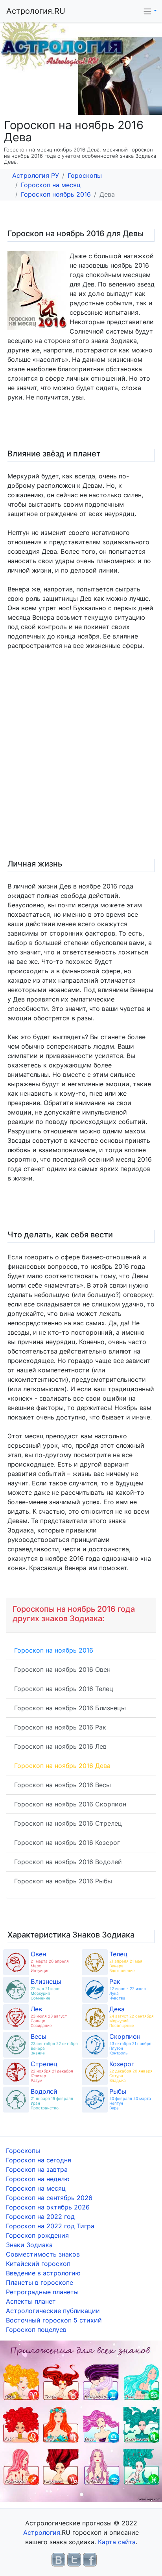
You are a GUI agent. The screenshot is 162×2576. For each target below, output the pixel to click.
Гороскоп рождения (37, 2235)
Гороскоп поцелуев (36, 2330)
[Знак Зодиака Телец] (95, 1962)
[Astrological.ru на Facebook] (90, 2559)
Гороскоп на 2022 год (40, 2217)
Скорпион (125, 2036)
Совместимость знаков (43, 2254)
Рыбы (118, 2091)
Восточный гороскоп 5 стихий (54, 2320)
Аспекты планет (31, 2301)
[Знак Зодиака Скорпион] (95, 2045)
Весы (39, 2036)
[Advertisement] (81, 763)
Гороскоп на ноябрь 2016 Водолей (68, 1862)
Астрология (42, 2532)
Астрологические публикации (53, 2311)
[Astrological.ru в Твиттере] (74, 2559)
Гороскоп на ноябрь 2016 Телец (64, 1689)
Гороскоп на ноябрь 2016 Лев (60, 1746)
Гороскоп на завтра (37, 2169)
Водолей (44, 2091)
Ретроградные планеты (42, 2292)
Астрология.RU (36, 11)
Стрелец (44, 2064)
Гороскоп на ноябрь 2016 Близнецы (70, 1708)
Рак (115, 1981)
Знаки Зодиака (29, 2245)
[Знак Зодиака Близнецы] (16, 1990)
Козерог (122, 2064)
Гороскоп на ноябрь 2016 (54, 1650)
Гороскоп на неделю (38, 2179)
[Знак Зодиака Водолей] (16, 2100)
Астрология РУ (36, 175)
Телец (118, 1954)
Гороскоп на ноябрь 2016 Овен (62, 1669)
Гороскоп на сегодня (39, 2160)
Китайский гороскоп (38, 2264)
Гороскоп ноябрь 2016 (56, 194)
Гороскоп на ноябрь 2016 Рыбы (63, 1881)
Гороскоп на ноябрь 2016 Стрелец (68, 1823)
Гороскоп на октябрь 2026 (48, 2207)
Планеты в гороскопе (40, 2282)
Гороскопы (85, 175)
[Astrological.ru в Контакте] (58, 2559)
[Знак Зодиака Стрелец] (16, 2072)
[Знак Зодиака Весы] (16, 2045)
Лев (36, 2009)
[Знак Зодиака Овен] (16, 1962)
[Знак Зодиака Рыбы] (95, 2100)
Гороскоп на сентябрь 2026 (49, 2198)
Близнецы (46, 1981)
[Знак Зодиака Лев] (16, 2017)
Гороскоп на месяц (51, 185)
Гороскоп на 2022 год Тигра (50, 2226)
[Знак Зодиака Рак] (95, 1990)
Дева (117, 2009)
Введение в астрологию (43, 2273)
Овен (38, 1954)
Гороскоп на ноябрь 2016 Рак (60, 1727)
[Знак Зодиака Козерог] (95, 2072)
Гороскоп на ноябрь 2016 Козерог (67, 1843)
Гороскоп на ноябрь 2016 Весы (63, 1785)
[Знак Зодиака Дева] (95, 2017)
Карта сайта (117, 2542)
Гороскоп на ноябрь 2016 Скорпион (70, 1804)
